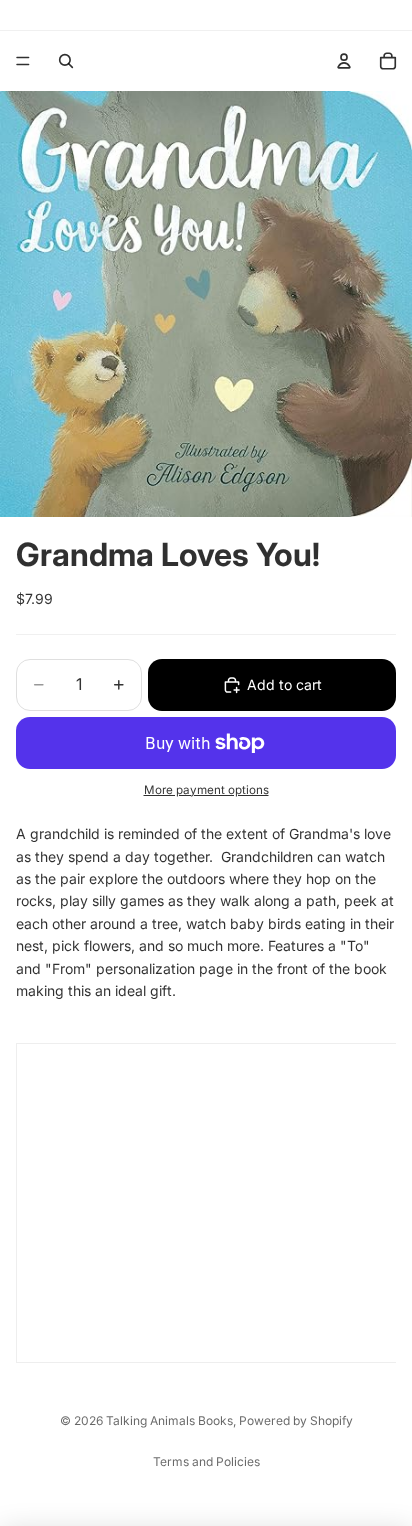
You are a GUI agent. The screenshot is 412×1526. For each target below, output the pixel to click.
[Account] (344, 61)
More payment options (206, 790)
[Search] (66, 61)
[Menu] (23, 61)
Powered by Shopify (296, 1420)
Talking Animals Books (169, 1420)
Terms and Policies (206, 1461)
